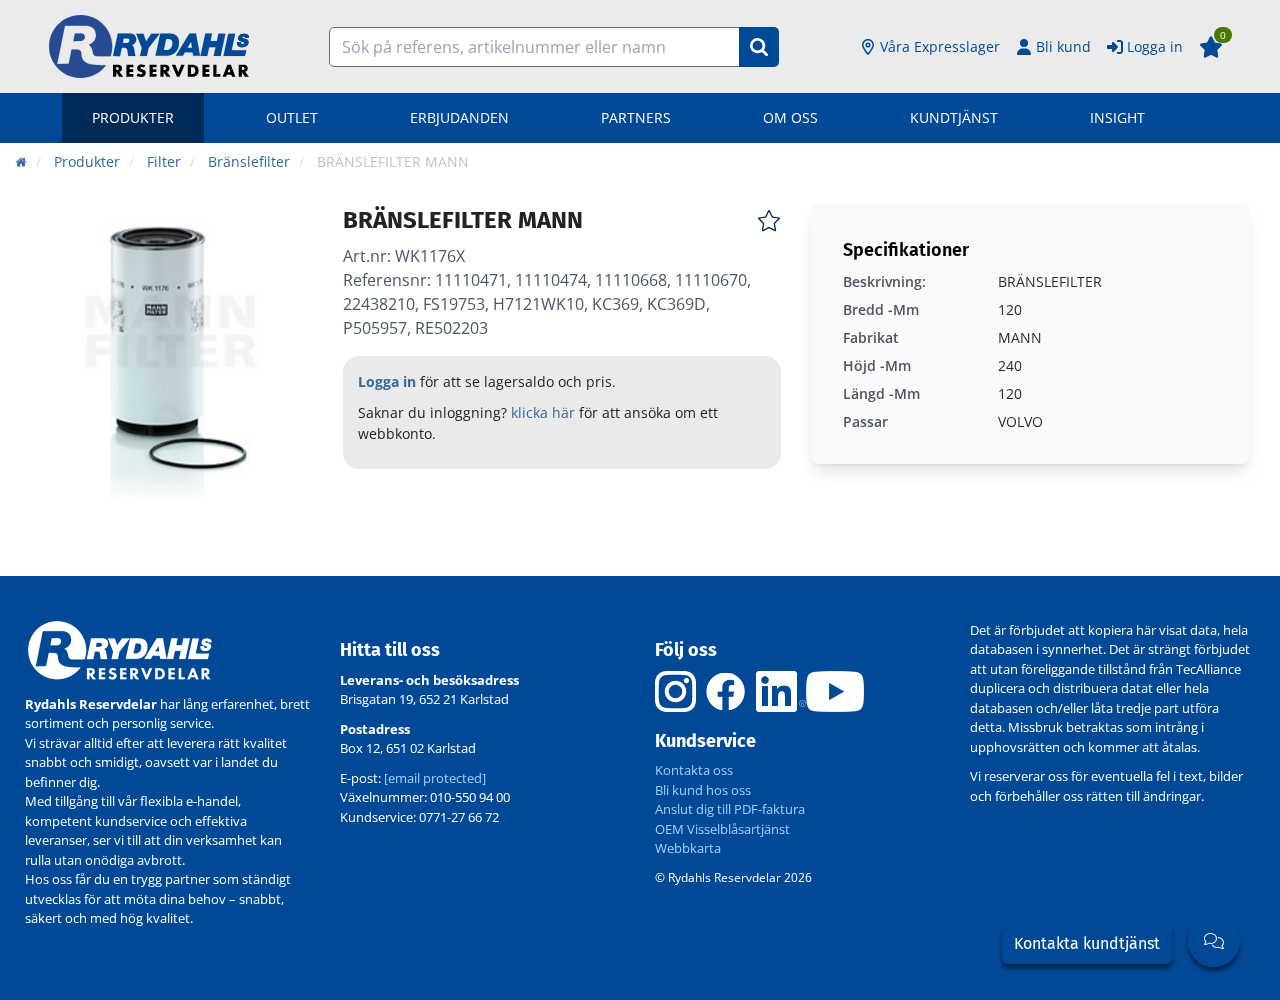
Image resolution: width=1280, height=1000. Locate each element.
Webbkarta (688, 848)
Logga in (1155, 46)
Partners (636, 117)
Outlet (292, 117)
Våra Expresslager (940, 46)
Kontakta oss (694, 770)
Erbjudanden (459, 117)
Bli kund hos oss (703, 790)
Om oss (790, 117)
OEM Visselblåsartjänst (722, 829)
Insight (1117, 117)
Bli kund (1063, 46)
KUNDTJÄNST (954, 117)
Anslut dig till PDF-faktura (730, 809)
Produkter (133, 117)
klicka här (543, 412)
